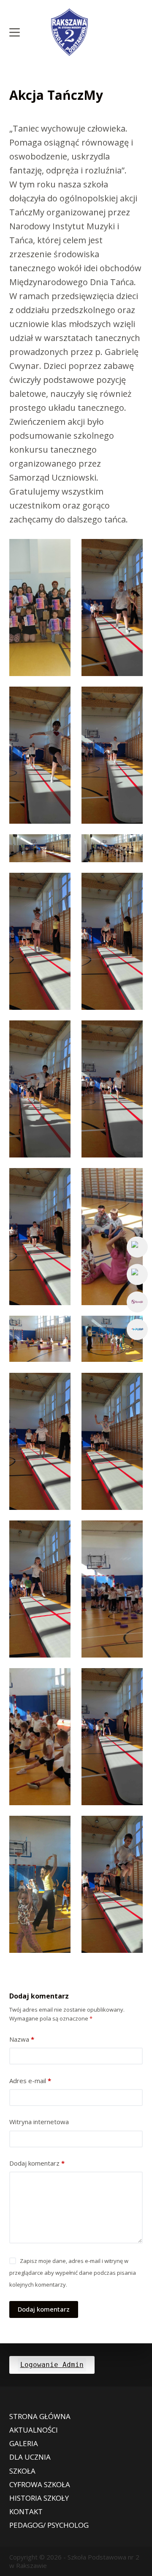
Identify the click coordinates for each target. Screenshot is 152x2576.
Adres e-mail (30, 2081)
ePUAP (137, 1329)
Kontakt (26, 2512)
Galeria (24, 2444)
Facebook (137, 1247)
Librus (137, 1302)
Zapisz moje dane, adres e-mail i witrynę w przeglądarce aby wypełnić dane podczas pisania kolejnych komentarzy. (73, 2273)
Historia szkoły (39, 2498)
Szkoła (22, 2471)
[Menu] (15, 32)
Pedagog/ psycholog (49, 2525)
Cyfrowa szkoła (40, 2485)
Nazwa (22, 2039)
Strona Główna (40, 2417)
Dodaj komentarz (37, 2163)
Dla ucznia (30, 2457)
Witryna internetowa (39, 2122)
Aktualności (34, 2430)
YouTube (137, 1274)
